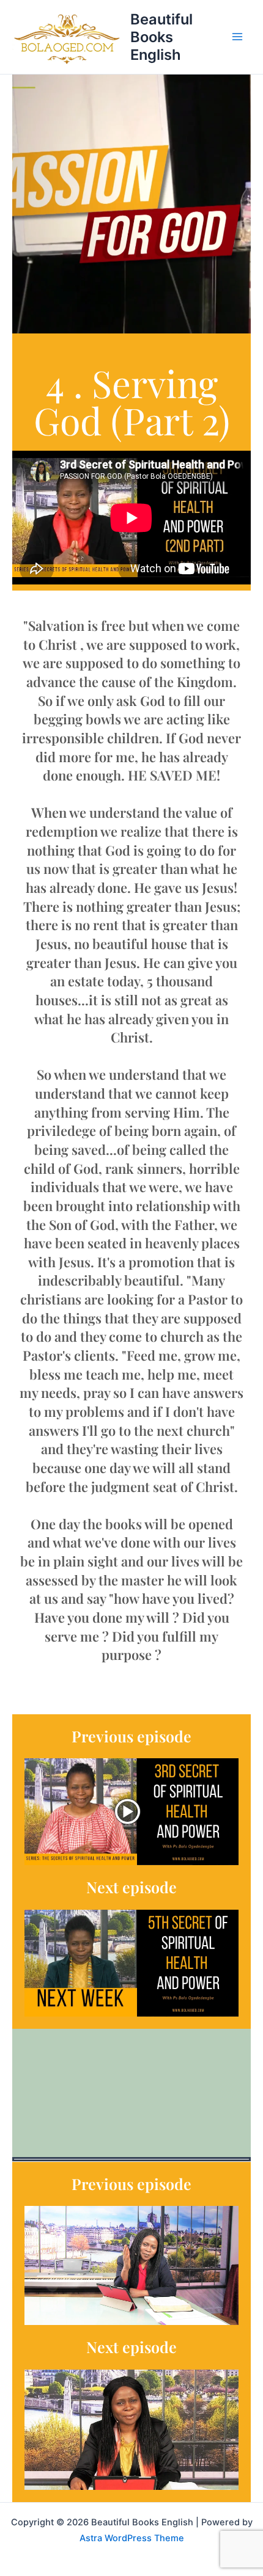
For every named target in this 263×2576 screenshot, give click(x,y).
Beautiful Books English (161, 37)
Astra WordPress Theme (132, 2538)
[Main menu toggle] (238, 37)
